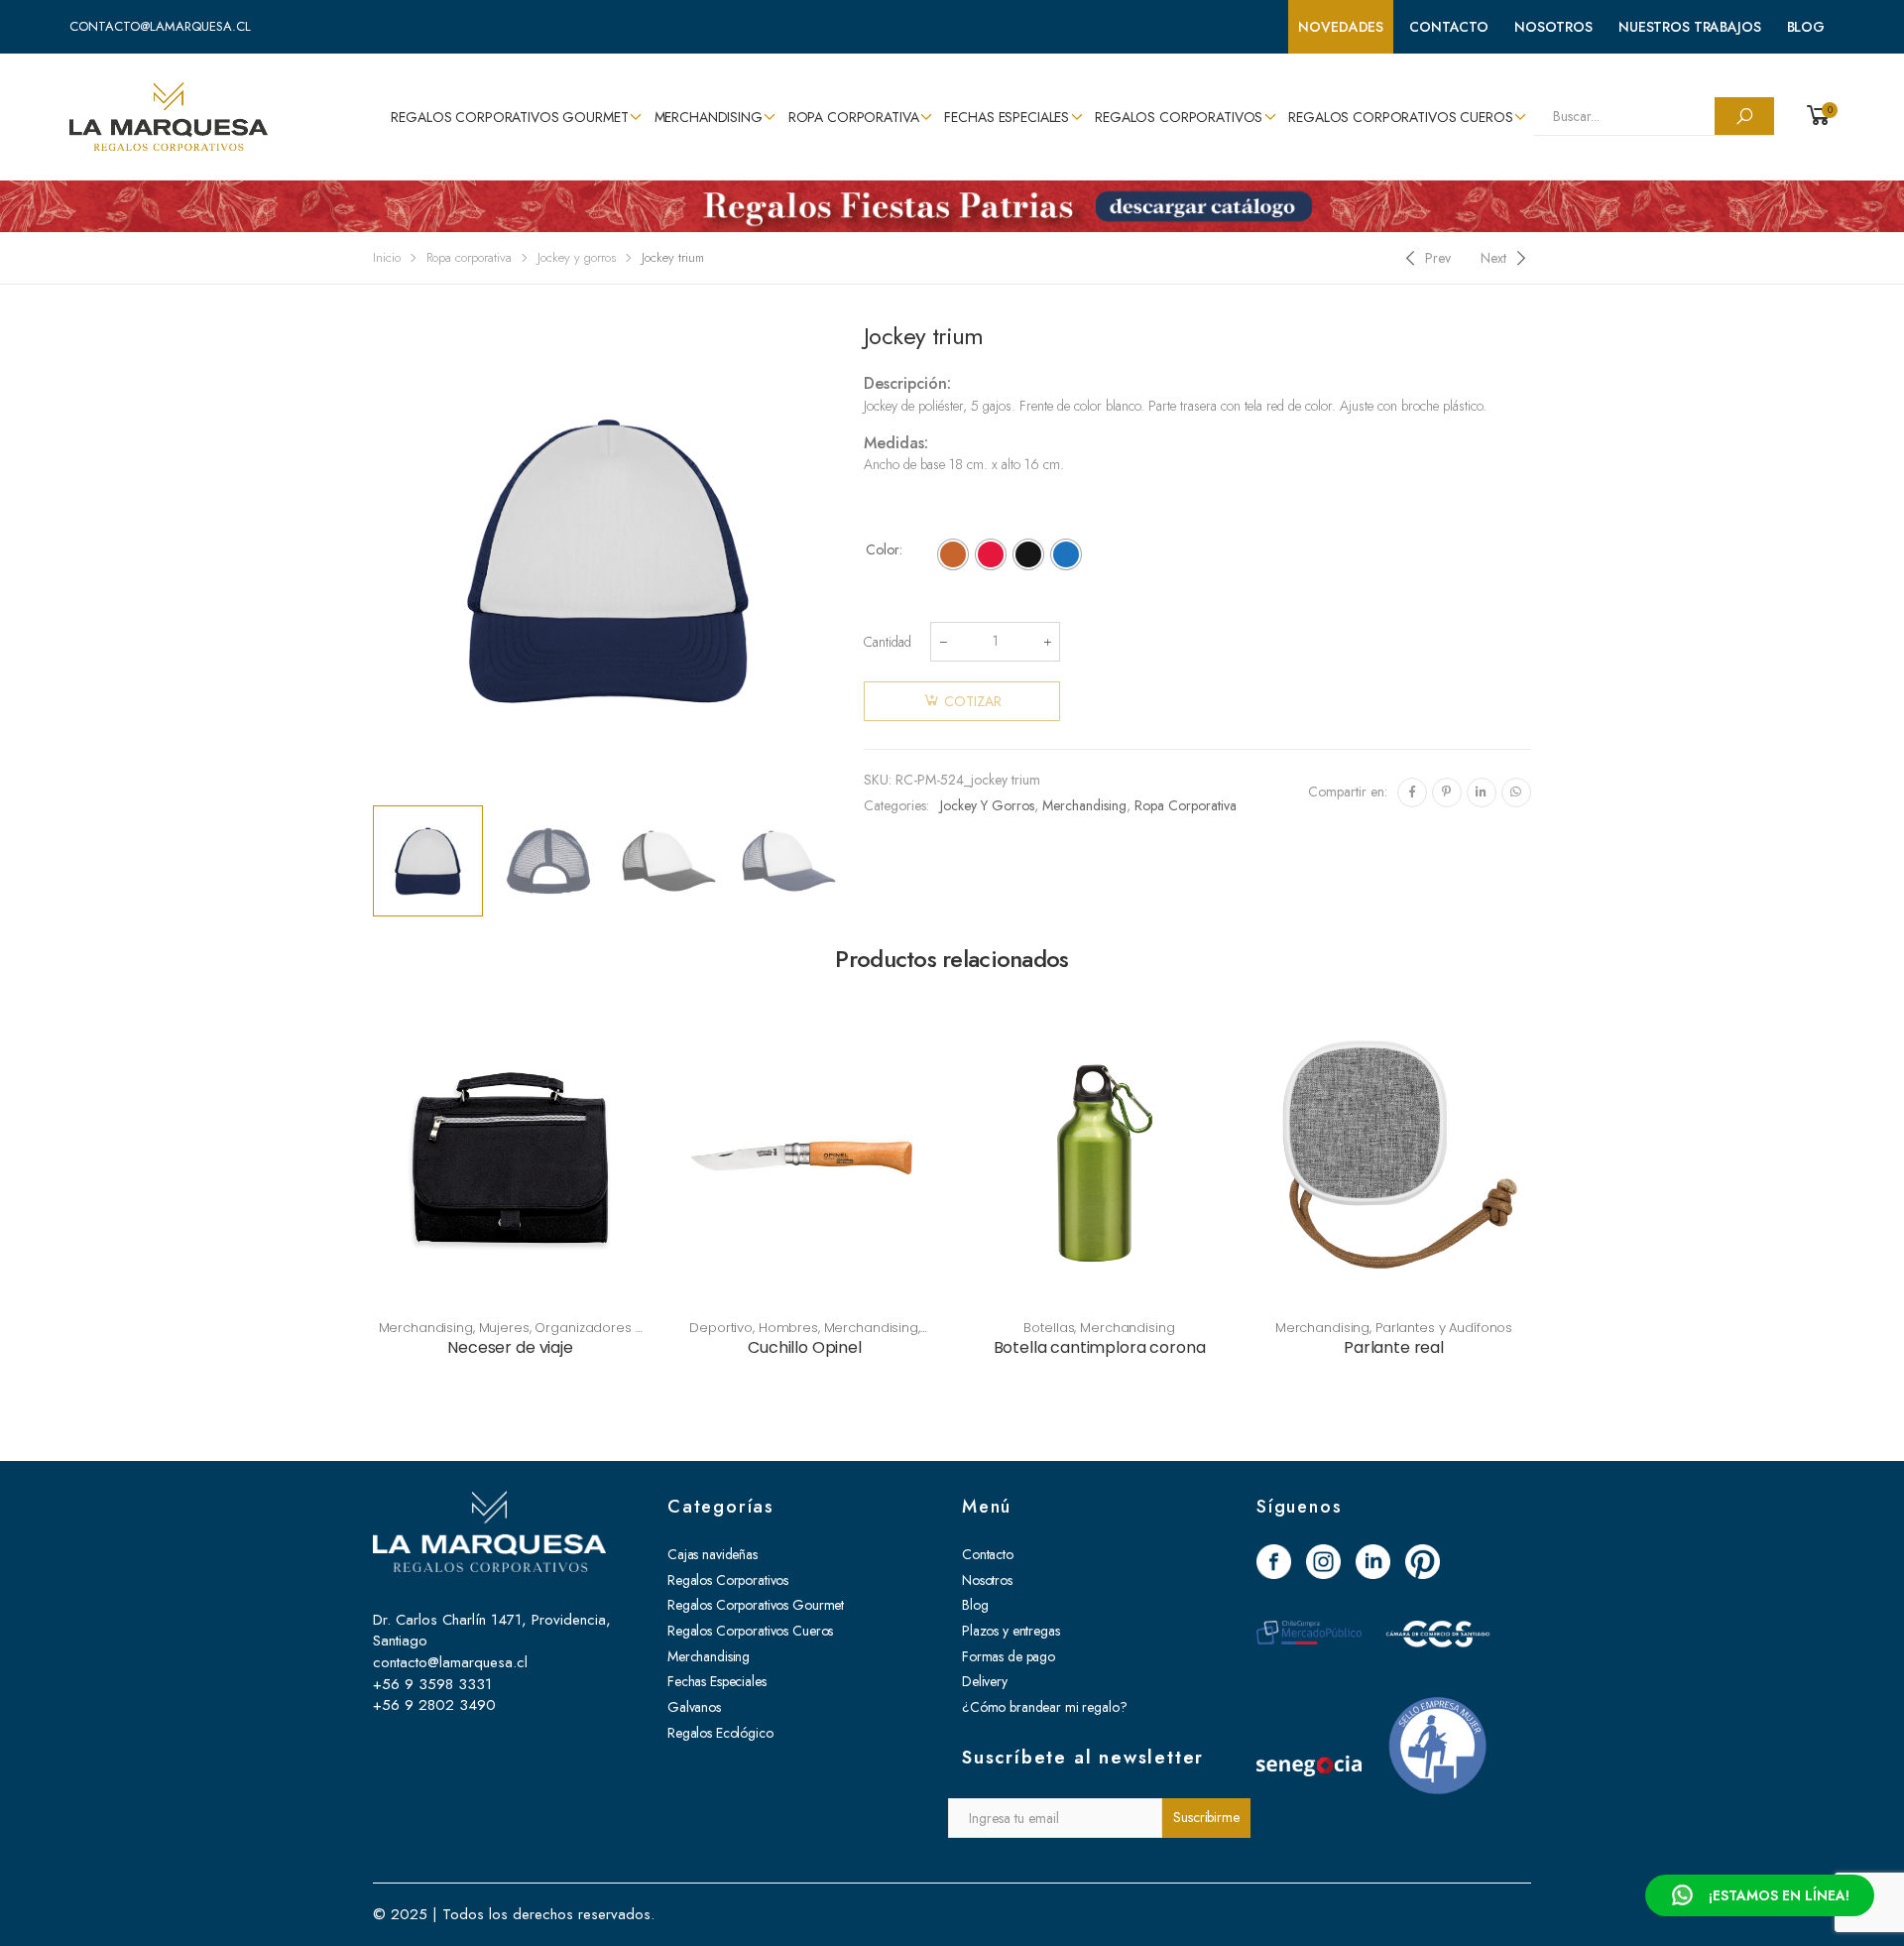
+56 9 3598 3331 (432, 1684)
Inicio (387, 257)
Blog (1806, 27)
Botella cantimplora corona (1100, 1347)
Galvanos (694, 1707)
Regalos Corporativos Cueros (1400, 117)
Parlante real (1394, 1347)
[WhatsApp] (1516, 792)
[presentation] (370, 560)
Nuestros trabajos (1690, 27)
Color (883, 549)
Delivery (985, 1681)
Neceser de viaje (510, 1347)
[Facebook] (1412, 792)
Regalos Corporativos (1179, 117)
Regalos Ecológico (720, 1733)
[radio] (953, 554)
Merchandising (709, 117)
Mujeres (504, 1328)
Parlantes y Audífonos (1444, 1328)
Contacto (1449, 27)
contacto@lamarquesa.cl (160, 26)
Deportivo (721, 1328)
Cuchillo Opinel (805, 1347)
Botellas (1049, 1328)
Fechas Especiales (1007, 117)
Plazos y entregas (1011, 1631)
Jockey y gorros (577, 257)
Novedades (1341, 27)
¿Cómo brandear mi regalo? (1045, 1707)
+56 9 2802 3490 (434, 1705)
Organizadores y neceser (562, 1336)
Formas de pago (1009, 1656)
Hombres (788, 1328)
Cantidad (888, 642)
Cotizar (973, 701)
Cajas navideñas (713, 1554)
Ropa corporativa (854, 117)
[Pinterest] (1447, 792)
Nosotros (1553, 27)
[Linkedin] (1482, 792)
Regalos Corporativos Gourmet (509, 117)
